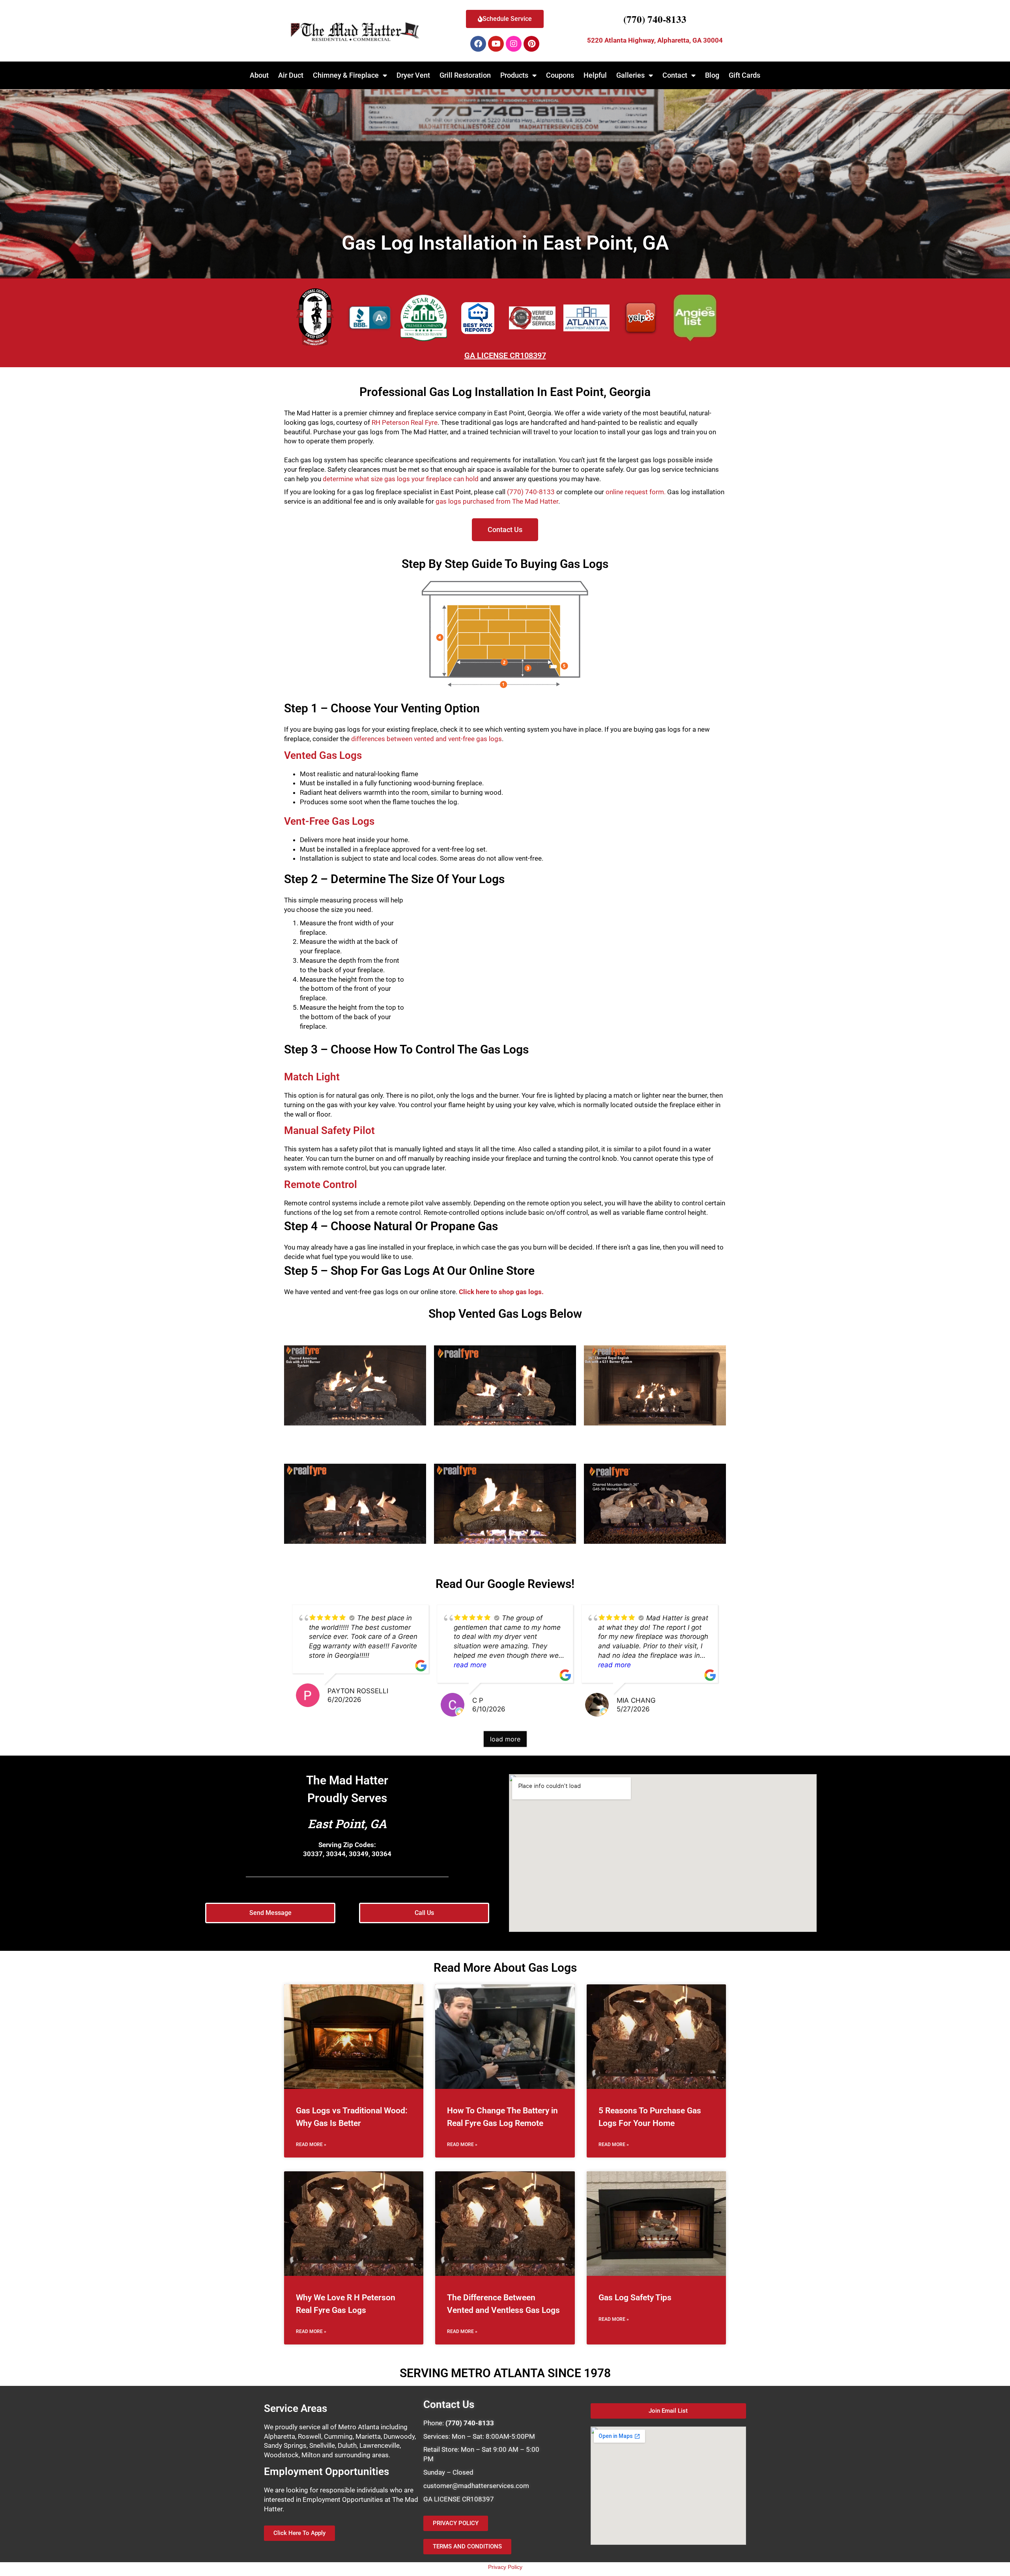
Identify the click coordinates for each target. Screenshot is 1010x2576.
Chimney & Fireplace (346, 75)
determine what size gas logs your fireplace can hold (401, 479)
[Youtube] (496, 44)
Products (514, 75)
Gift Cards (744, 75)
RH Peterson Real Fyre (405, 422)
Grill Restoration (465, 75)
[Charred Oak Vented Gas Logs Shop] (505, 1386)
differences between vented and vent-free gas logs (426, 739)
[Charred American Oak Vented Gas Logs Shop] (355, 1386)
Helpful (595, 75)
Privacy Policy (505, 2567)
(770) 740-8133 (655, 19)
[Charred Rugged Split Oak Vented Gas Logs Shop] (355, 1504)
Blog (712, 75)
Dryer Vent (413, 75)
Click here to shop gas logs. (501, 1292)
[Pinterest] (531, 44)
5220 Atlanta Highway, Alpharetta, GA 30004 (655, 40)
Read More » (311, 2144)
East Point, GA (347, 1824)
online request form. (636, 492)
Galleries (630, 75)
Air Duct (291, 75)
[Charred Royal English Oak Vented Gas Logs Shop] (655, 1386)
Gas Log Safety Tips (635, 2298)
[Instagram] (514, 44)
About (259, 75)
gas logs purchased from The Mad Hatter (497, 501)
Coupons (560, 75)
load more (505, 1739)
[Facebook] (478, 44)
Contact (675, 75)
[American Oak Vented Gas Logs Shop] (505, 1504)
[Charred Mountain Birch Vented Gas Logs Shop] (655, 1504)
